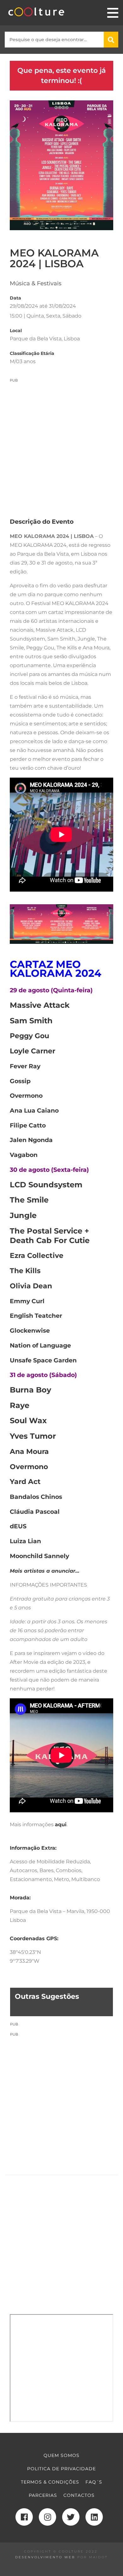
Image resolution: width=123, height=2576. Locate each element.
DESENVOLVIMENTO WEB (45, 2557)
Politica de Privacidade (61, 2469)
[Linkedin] (94, 2517)
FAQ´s (94, 2482)
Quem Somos (61, 2455)
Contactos (79, 2495)
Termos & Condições (50, 2482)
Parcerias (43, 2495)
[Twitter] (71, 2517)
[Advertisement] (61, 445)
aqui (61, 1825)
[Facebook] (24, 2517)
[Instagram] (47, 2517)
